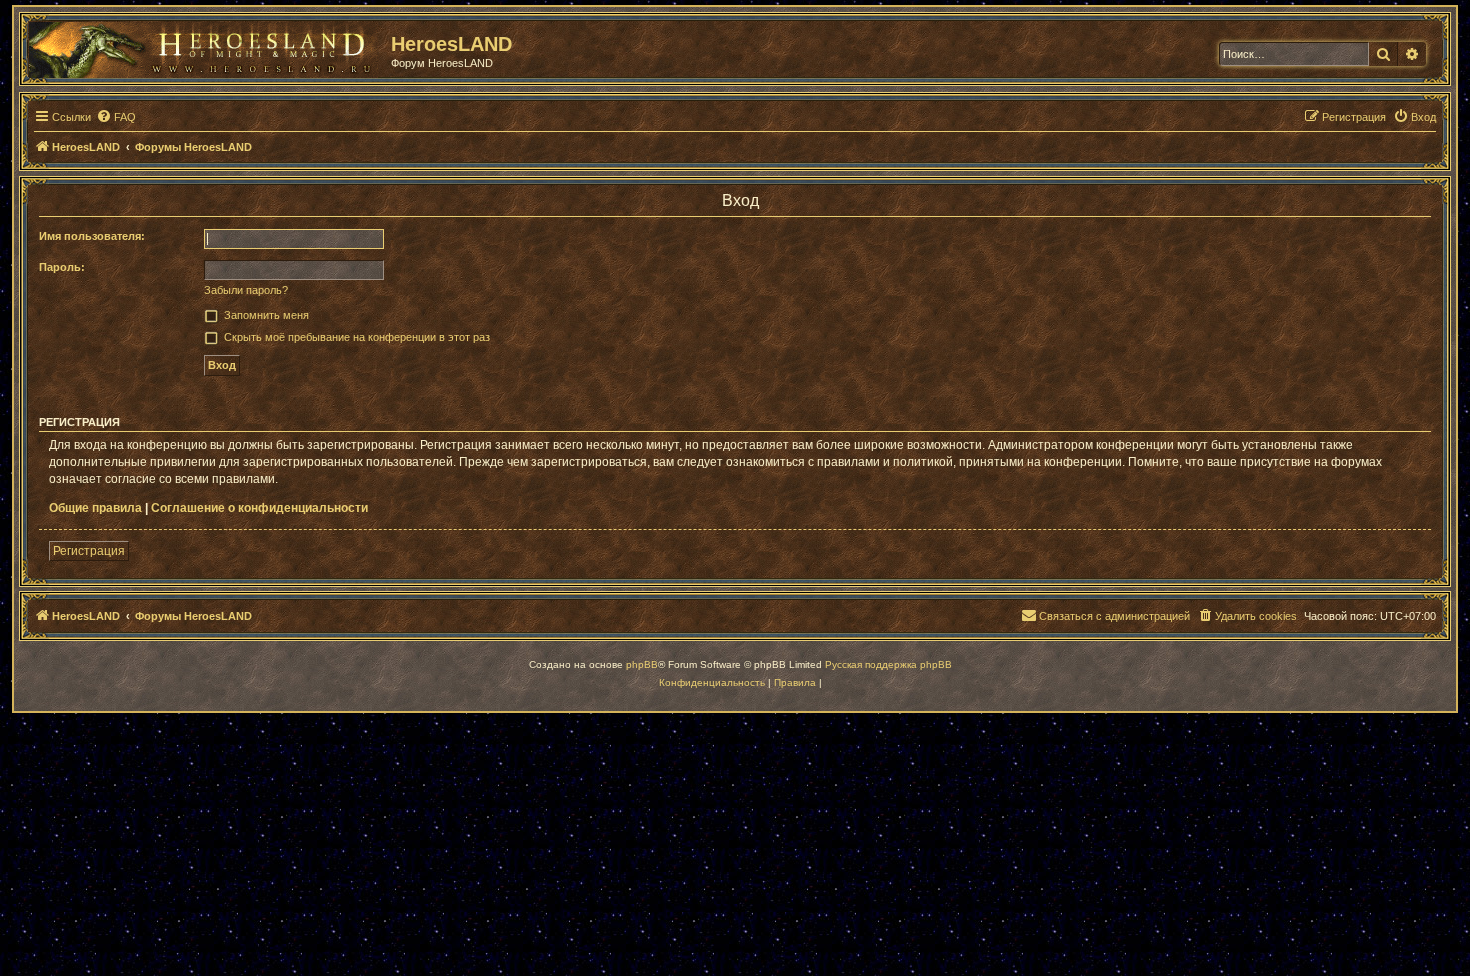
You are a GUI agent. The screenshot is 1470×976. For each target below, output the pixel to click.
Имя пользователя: (92, 236)
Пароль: (62, 267)
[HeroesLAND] (205, 46)
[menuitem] (116, 117)
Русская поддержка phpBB (888, 664)
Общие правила (95, 508)
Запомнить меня (266, 315)
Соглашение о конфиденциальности (259, 508)
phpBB (642, 664)
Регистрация (89, 551)
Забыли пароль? (246, 290)
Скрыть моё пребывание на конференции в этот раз (357, 337)
